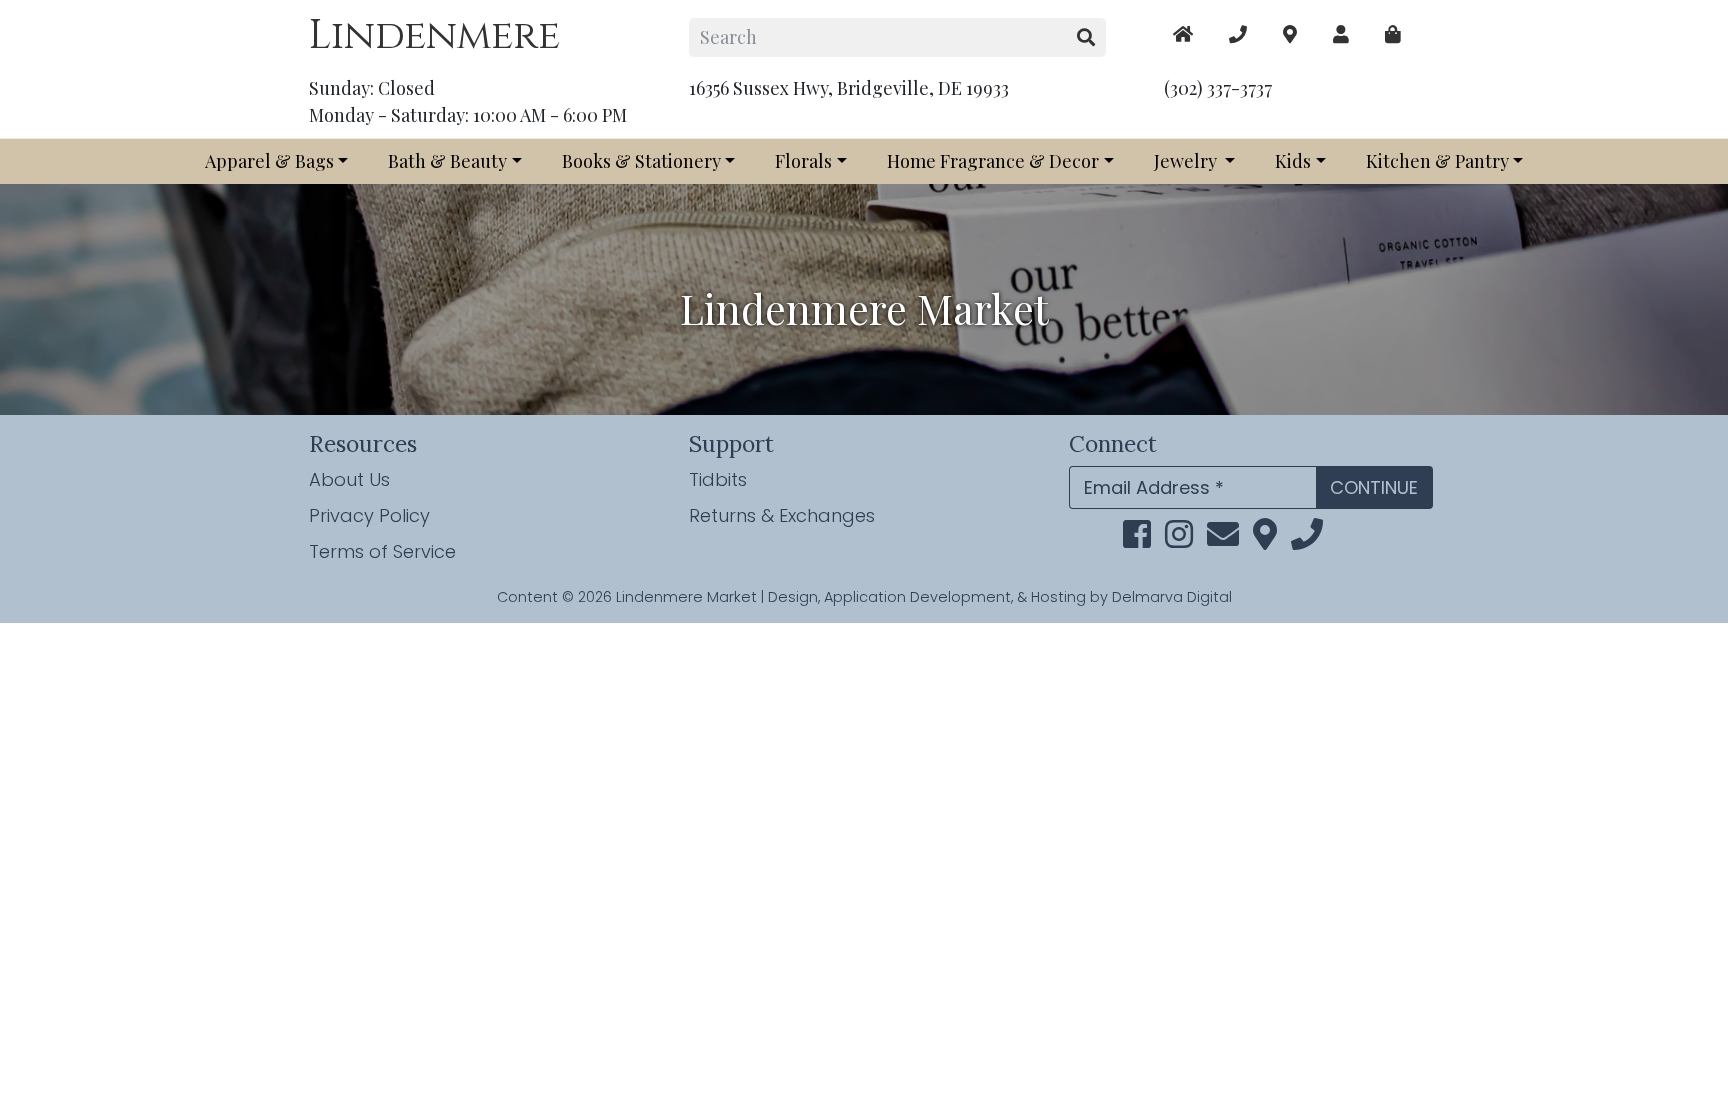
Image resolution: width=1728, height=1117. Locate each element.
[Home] (1183, 34)
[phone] (1307, 539)
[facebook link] (1137, 539)
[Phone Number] (1238, 34)
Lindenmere (434, 36)
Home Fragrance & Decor (993, 161)
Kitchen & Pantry (1437, 161)
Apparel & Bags (269, 161)
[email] (1223, 539)
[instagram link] (1179, 539)
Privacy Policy (369, 515)
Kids (1293, 161)
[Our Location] (1290, 34)
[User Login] (1341, 34)
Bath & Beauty (447, 161)
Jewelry (1187, 161)
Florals (803, 161)
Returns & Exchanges (782, 515)
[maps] (1393, 34)
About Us (349, 479)
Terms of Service (382, 551)
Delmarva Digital (1172, 597)
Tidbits (718, 479)
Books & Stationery (641, 161)
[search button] (1086, 37)
